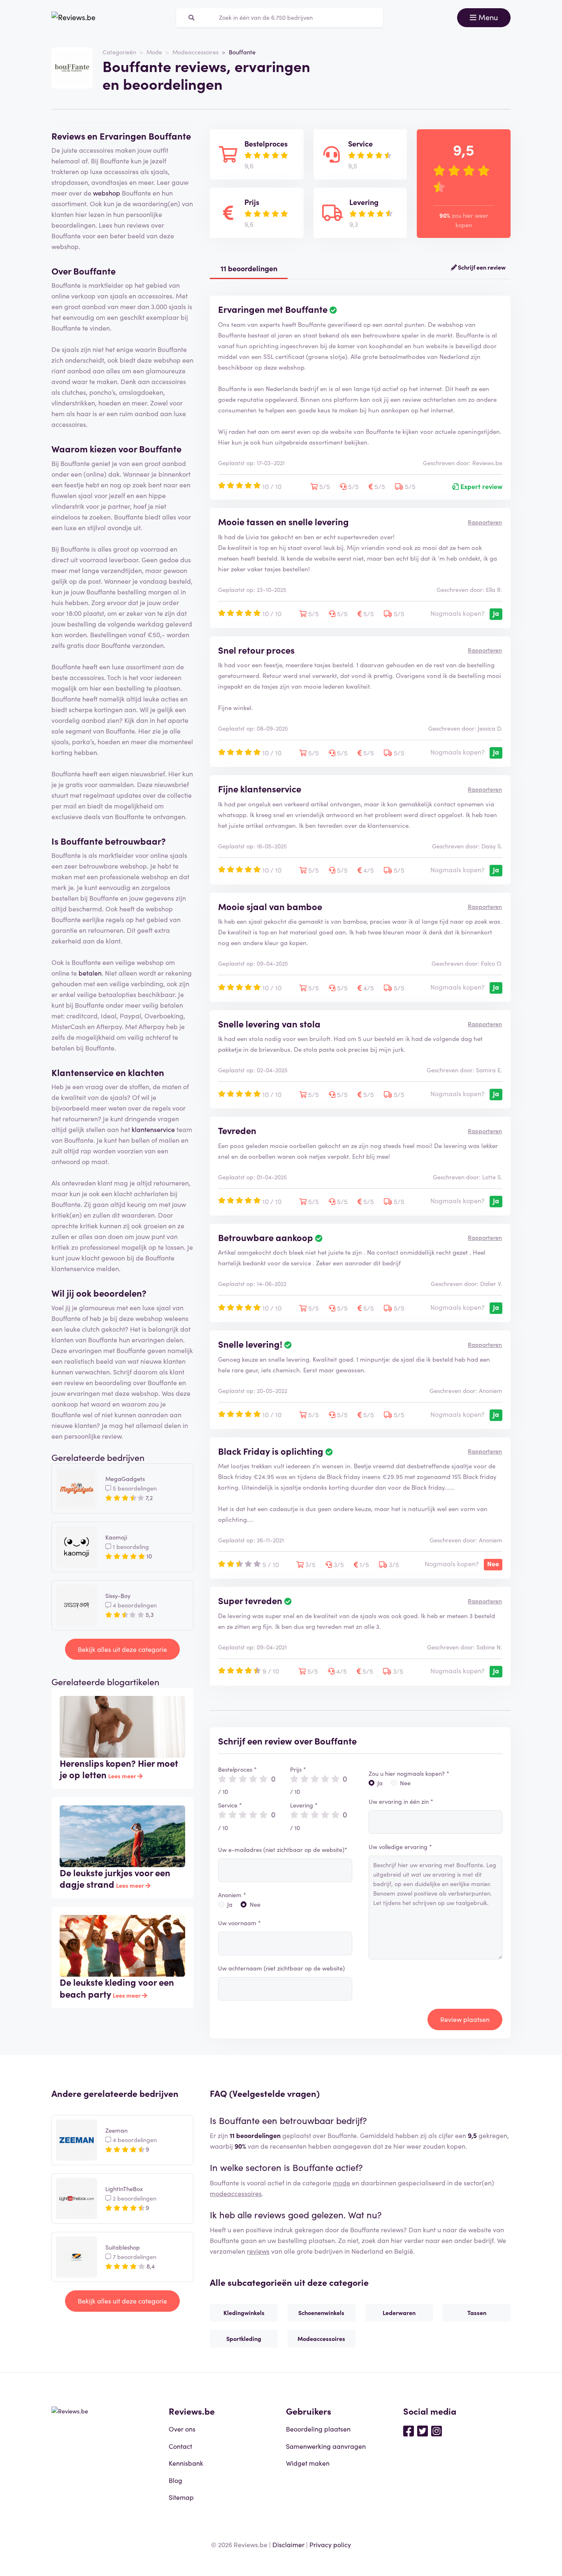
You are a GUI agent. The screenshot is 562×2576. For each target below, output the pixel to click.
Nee (255, 1904)
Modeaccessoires (195, 52)
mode (341, 2182)
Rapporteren (485, 522)
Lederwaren (399, 2313)
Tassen (477, 2313)
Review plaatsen (465, 2019)
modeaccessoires (236, 2193)
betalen (90, 973)
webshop (107, 193)
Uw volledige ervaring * (400, 1847)
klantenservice (153, 1129)
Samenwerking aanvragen (326, 2446)
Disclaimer (288, 2544)
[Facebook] (409, 2430)
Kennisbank (186, 2463)
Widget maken (308, 2463)
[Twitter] (423, 2430)
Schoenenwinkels (321, 2313)
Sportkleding (244, 2338)
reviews (258, 2251)
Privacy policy (330, 2544)
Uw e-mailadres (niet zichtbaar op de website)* (283, 1849)
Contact (180, 2446)
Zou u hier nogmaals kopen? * (409, 1773)
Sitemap (181, 2497)
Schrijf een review (481, 267)
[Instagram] (437, 2430)
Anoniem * (232, 1895)
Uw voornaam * (239, 1923)
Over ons (182, 2429)
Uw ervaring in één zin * (401, 1801)
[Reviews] (73, 18)
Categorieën (119, 52)
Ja (230, 1904)
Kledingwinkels (244, 2313)
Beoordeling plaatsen (318, 2429)
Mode (154, 52)
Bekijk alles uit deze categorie (122, 1649)
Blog (175, 2480)
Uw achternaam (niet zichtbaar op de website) (281, 1968)
